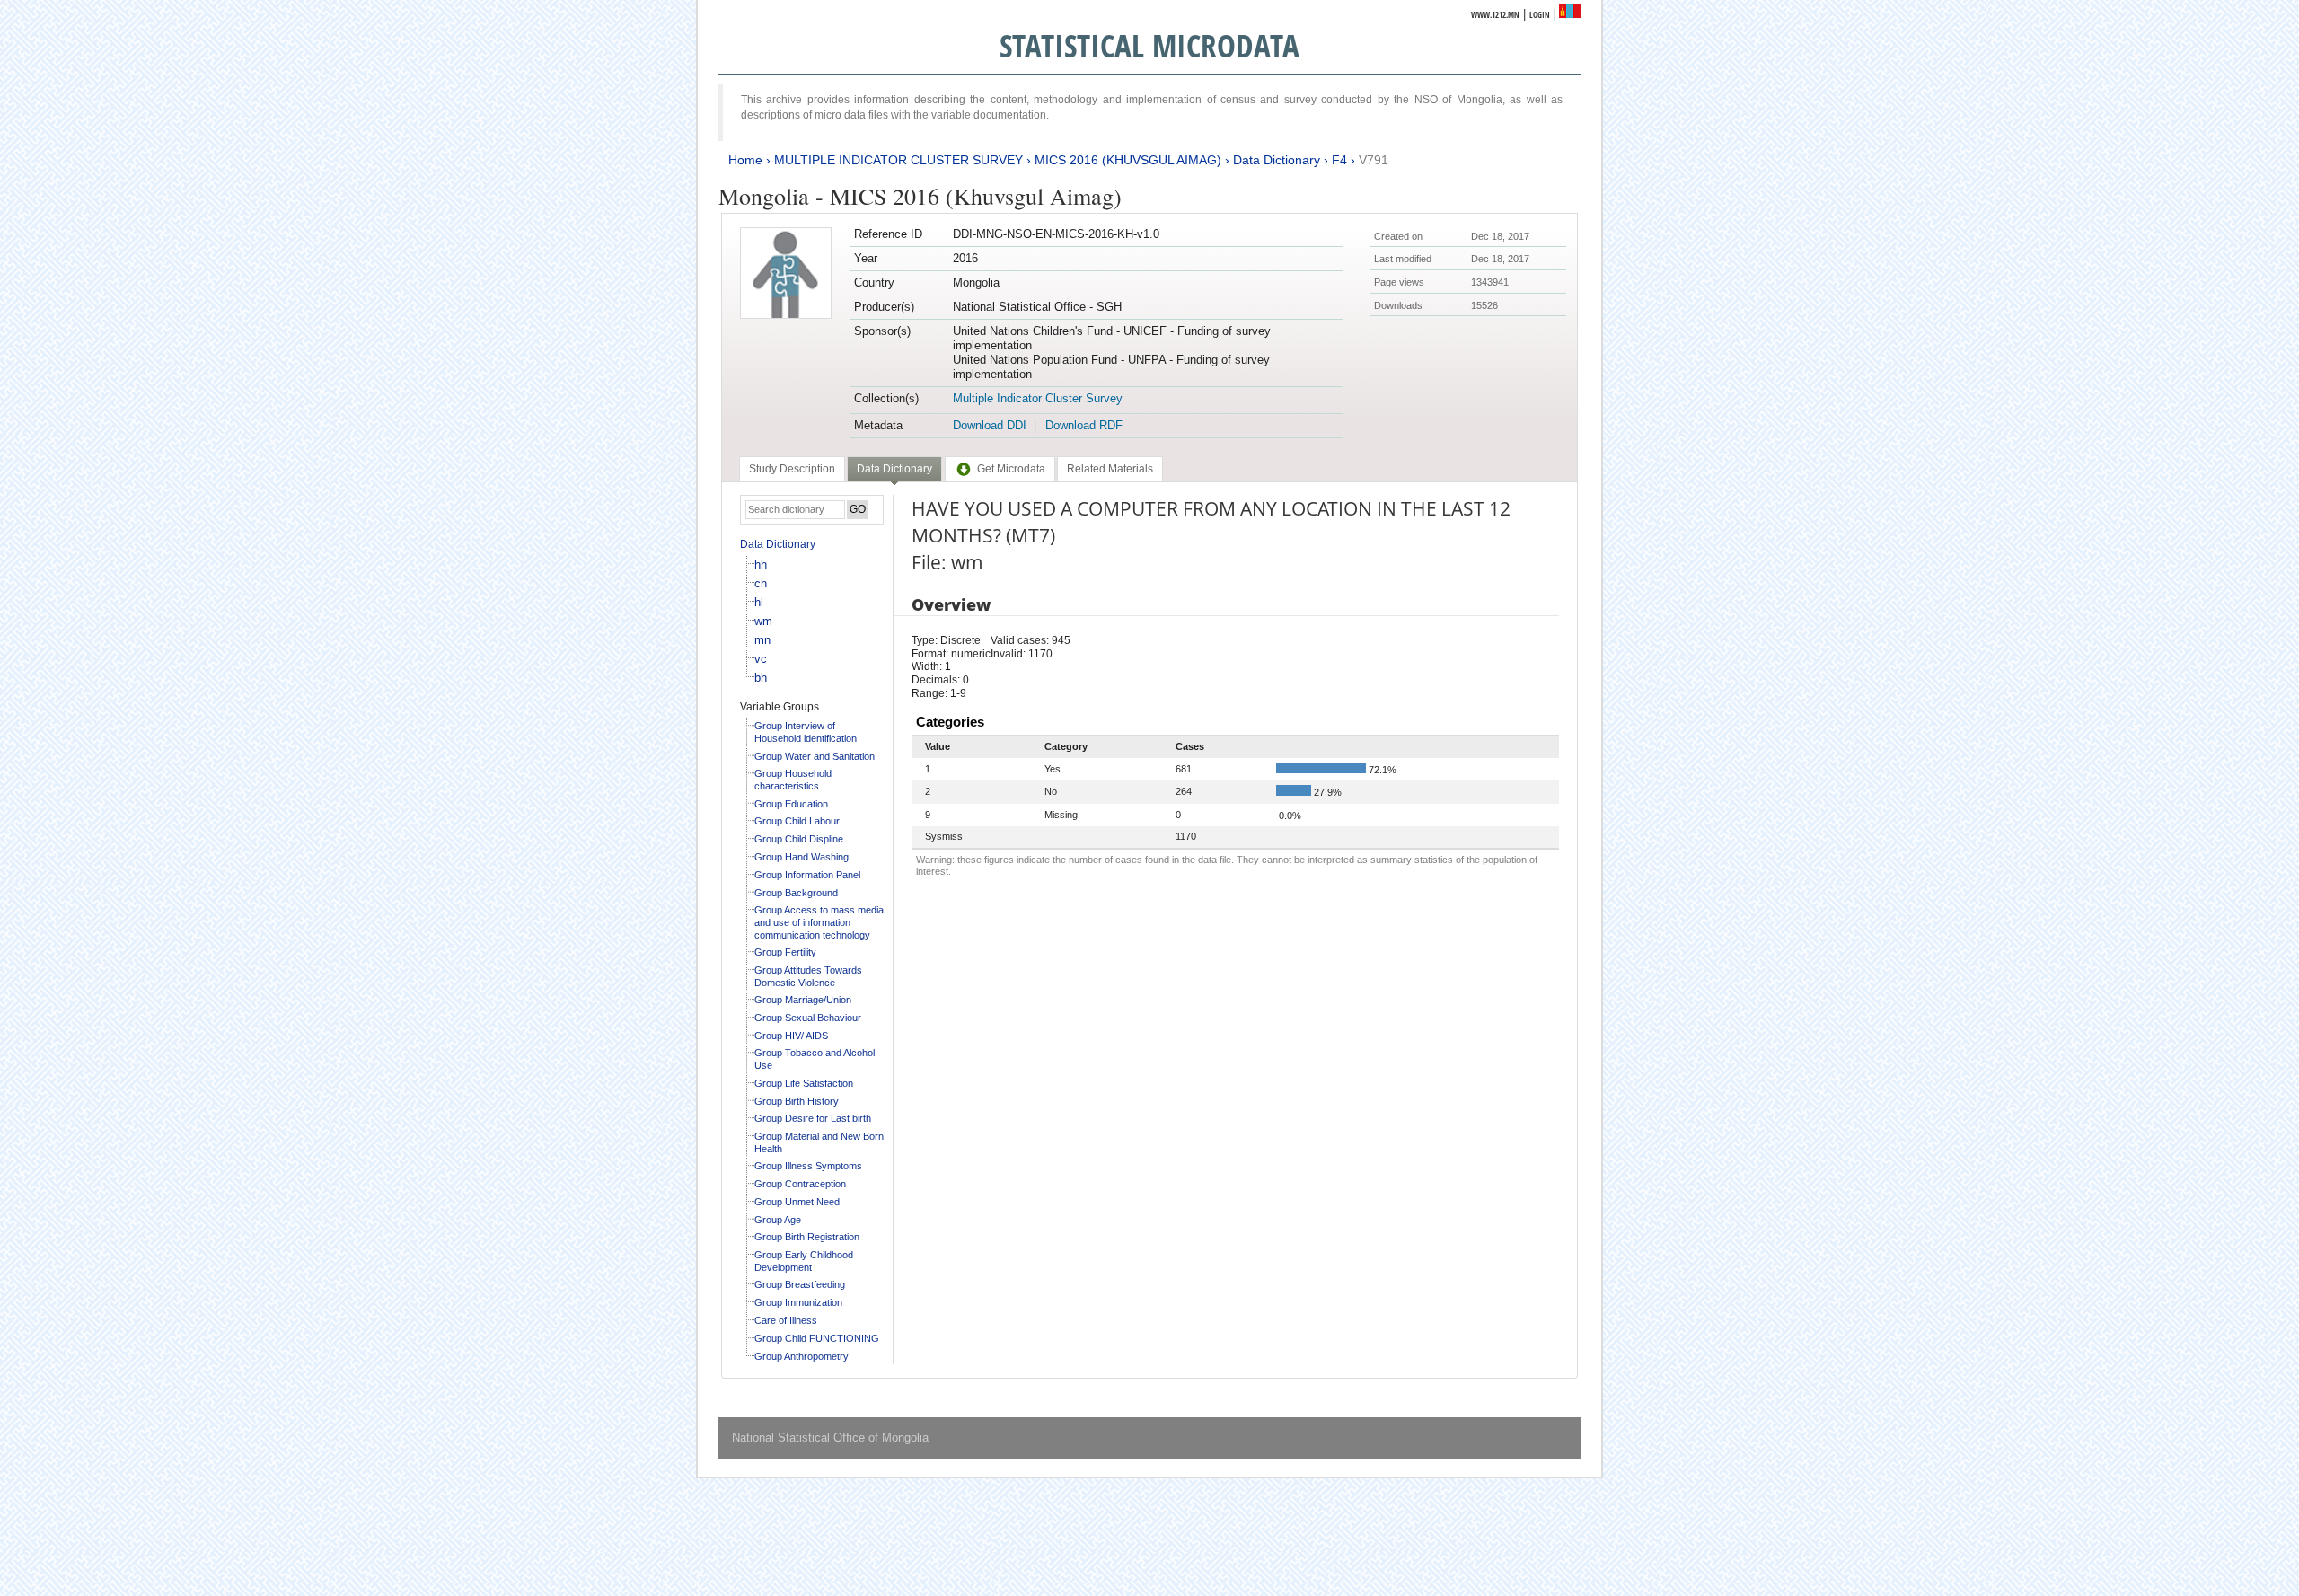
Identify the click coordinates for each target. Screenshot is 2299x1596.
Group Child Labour (797, 821)
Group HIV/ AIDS (791, 1036)
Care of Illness (786, 1320)
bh (761, 678)
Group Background (796, 893)
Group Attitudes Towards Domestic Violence (808, 976)
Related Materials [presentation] (1110, 469)
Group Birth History (797, 1101)
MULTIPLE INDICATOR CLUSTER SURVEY (898, 160)
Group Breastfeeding (800, 1284)
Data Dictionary (1277, 160)
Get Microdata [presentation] (1011, 469)
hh (761, 564)
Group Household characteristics (793, 780)
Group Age (778, 1220)
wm (763, 621)
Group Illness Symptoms (808, 1166)
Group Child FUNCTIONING (817, 1338)
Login (1540, 15)
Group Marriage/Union (803, 1000)
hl (759, 602)
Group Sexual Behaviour (808, 1018)
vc (761, 659)
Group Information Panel (807, 875)
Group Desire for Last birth (813, 1118)
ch (761, 583)
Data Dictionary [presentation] (894, 469)
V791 (1374, 160)
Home (745, 160)
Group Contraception (800, 1184)
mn (762, 640)
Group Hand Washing (802, 857)
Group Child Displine (799, 839)
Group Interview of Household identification (806, 732)
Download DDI (990, 425)
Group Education (791, 804)
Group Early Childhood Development (804, 1261)
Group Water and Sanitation (815, 756)
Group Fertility (785, 952)
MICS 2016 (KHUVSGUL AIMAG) (1128, 160)
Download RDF (1084, 425)
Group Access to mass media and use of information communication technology (819, 922)
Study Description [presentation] (792, 469)
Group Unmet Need (797, 1202)
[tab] (792, 469)
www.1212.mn (1495, 15)
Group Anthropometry (802, 1356)
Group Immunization (798, 1302)
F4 (1339, 160)
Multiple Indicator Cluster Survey (1038, 398)
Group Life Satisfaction (804, 1083)
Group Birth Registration (807, 1237)
